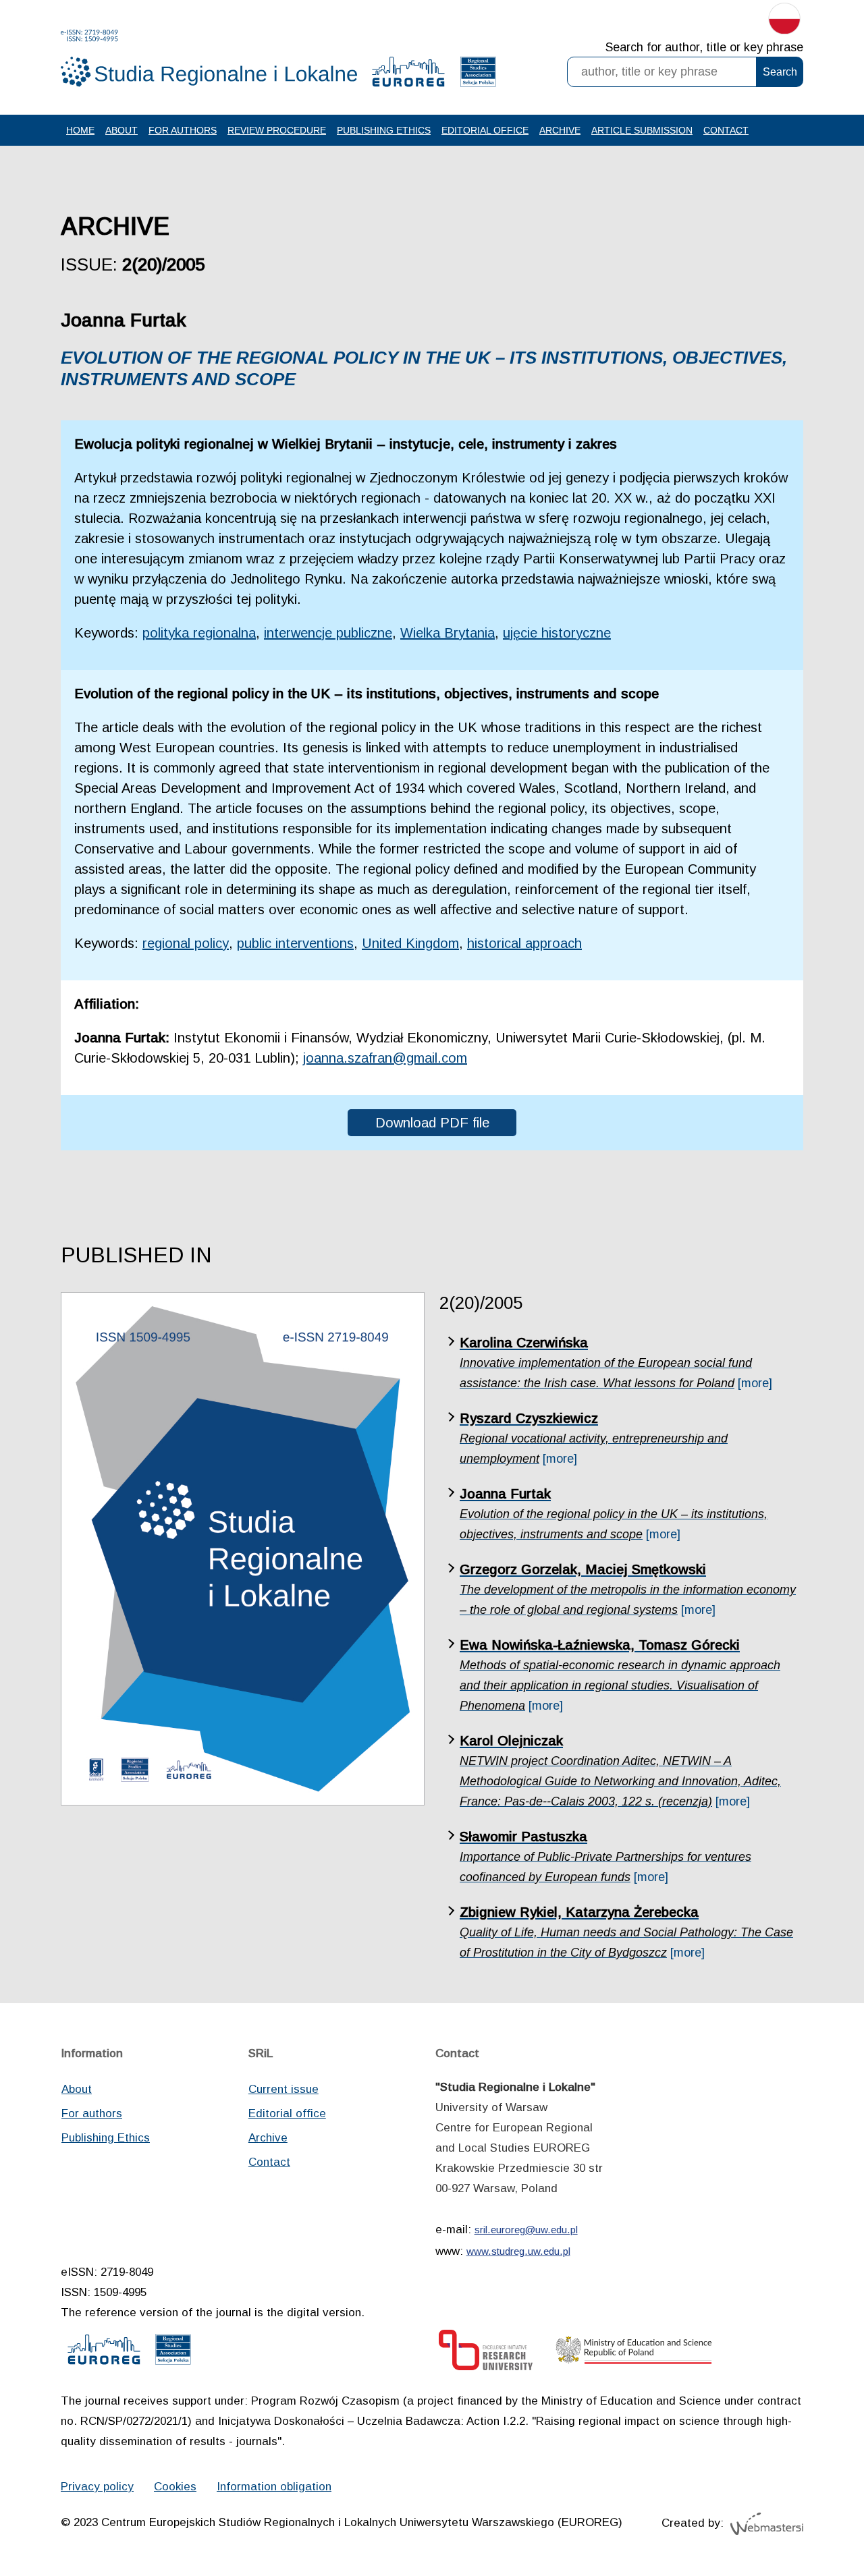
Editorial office (485, 130)
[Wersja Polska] (784, 22)
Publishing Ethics (384, 130)
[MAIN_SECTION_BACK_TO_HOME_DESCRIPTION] (807, 2521)
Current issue (283, 2089)
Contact (726, 130)
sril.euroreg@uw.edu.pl (526, 2230)
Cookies (175, 2487)
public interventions (295, 943)
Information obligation (274, 2487)
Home (80, 130)
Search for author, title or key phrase (704, 47)
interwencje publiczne (328, 633)
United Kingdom (410, 943)
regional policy (186, 943)
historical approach (524, 943)
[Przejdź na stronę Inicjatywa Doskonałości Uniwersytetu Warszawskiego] (486, 2354)
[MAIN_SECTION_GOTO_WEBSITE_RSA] (478, 75)
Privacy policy (97, 2487)
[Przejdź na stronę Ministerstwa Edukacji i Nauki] (634, 2354)
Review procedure (277, 130)
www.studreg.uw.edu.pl (518, 2251)
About (122, 130)
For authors (183, 130)
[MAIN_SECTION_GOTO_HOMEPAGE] (209, 58)
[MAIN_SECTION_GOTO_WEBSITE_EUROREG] (408, 75)
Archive (560, 130)
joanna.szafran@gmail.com (385, 1058)
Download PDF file (432, 1123)
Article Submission (642, 130)
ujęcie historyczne (557, 633)
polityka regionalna (199, 633)
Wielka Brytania (448, 633)
